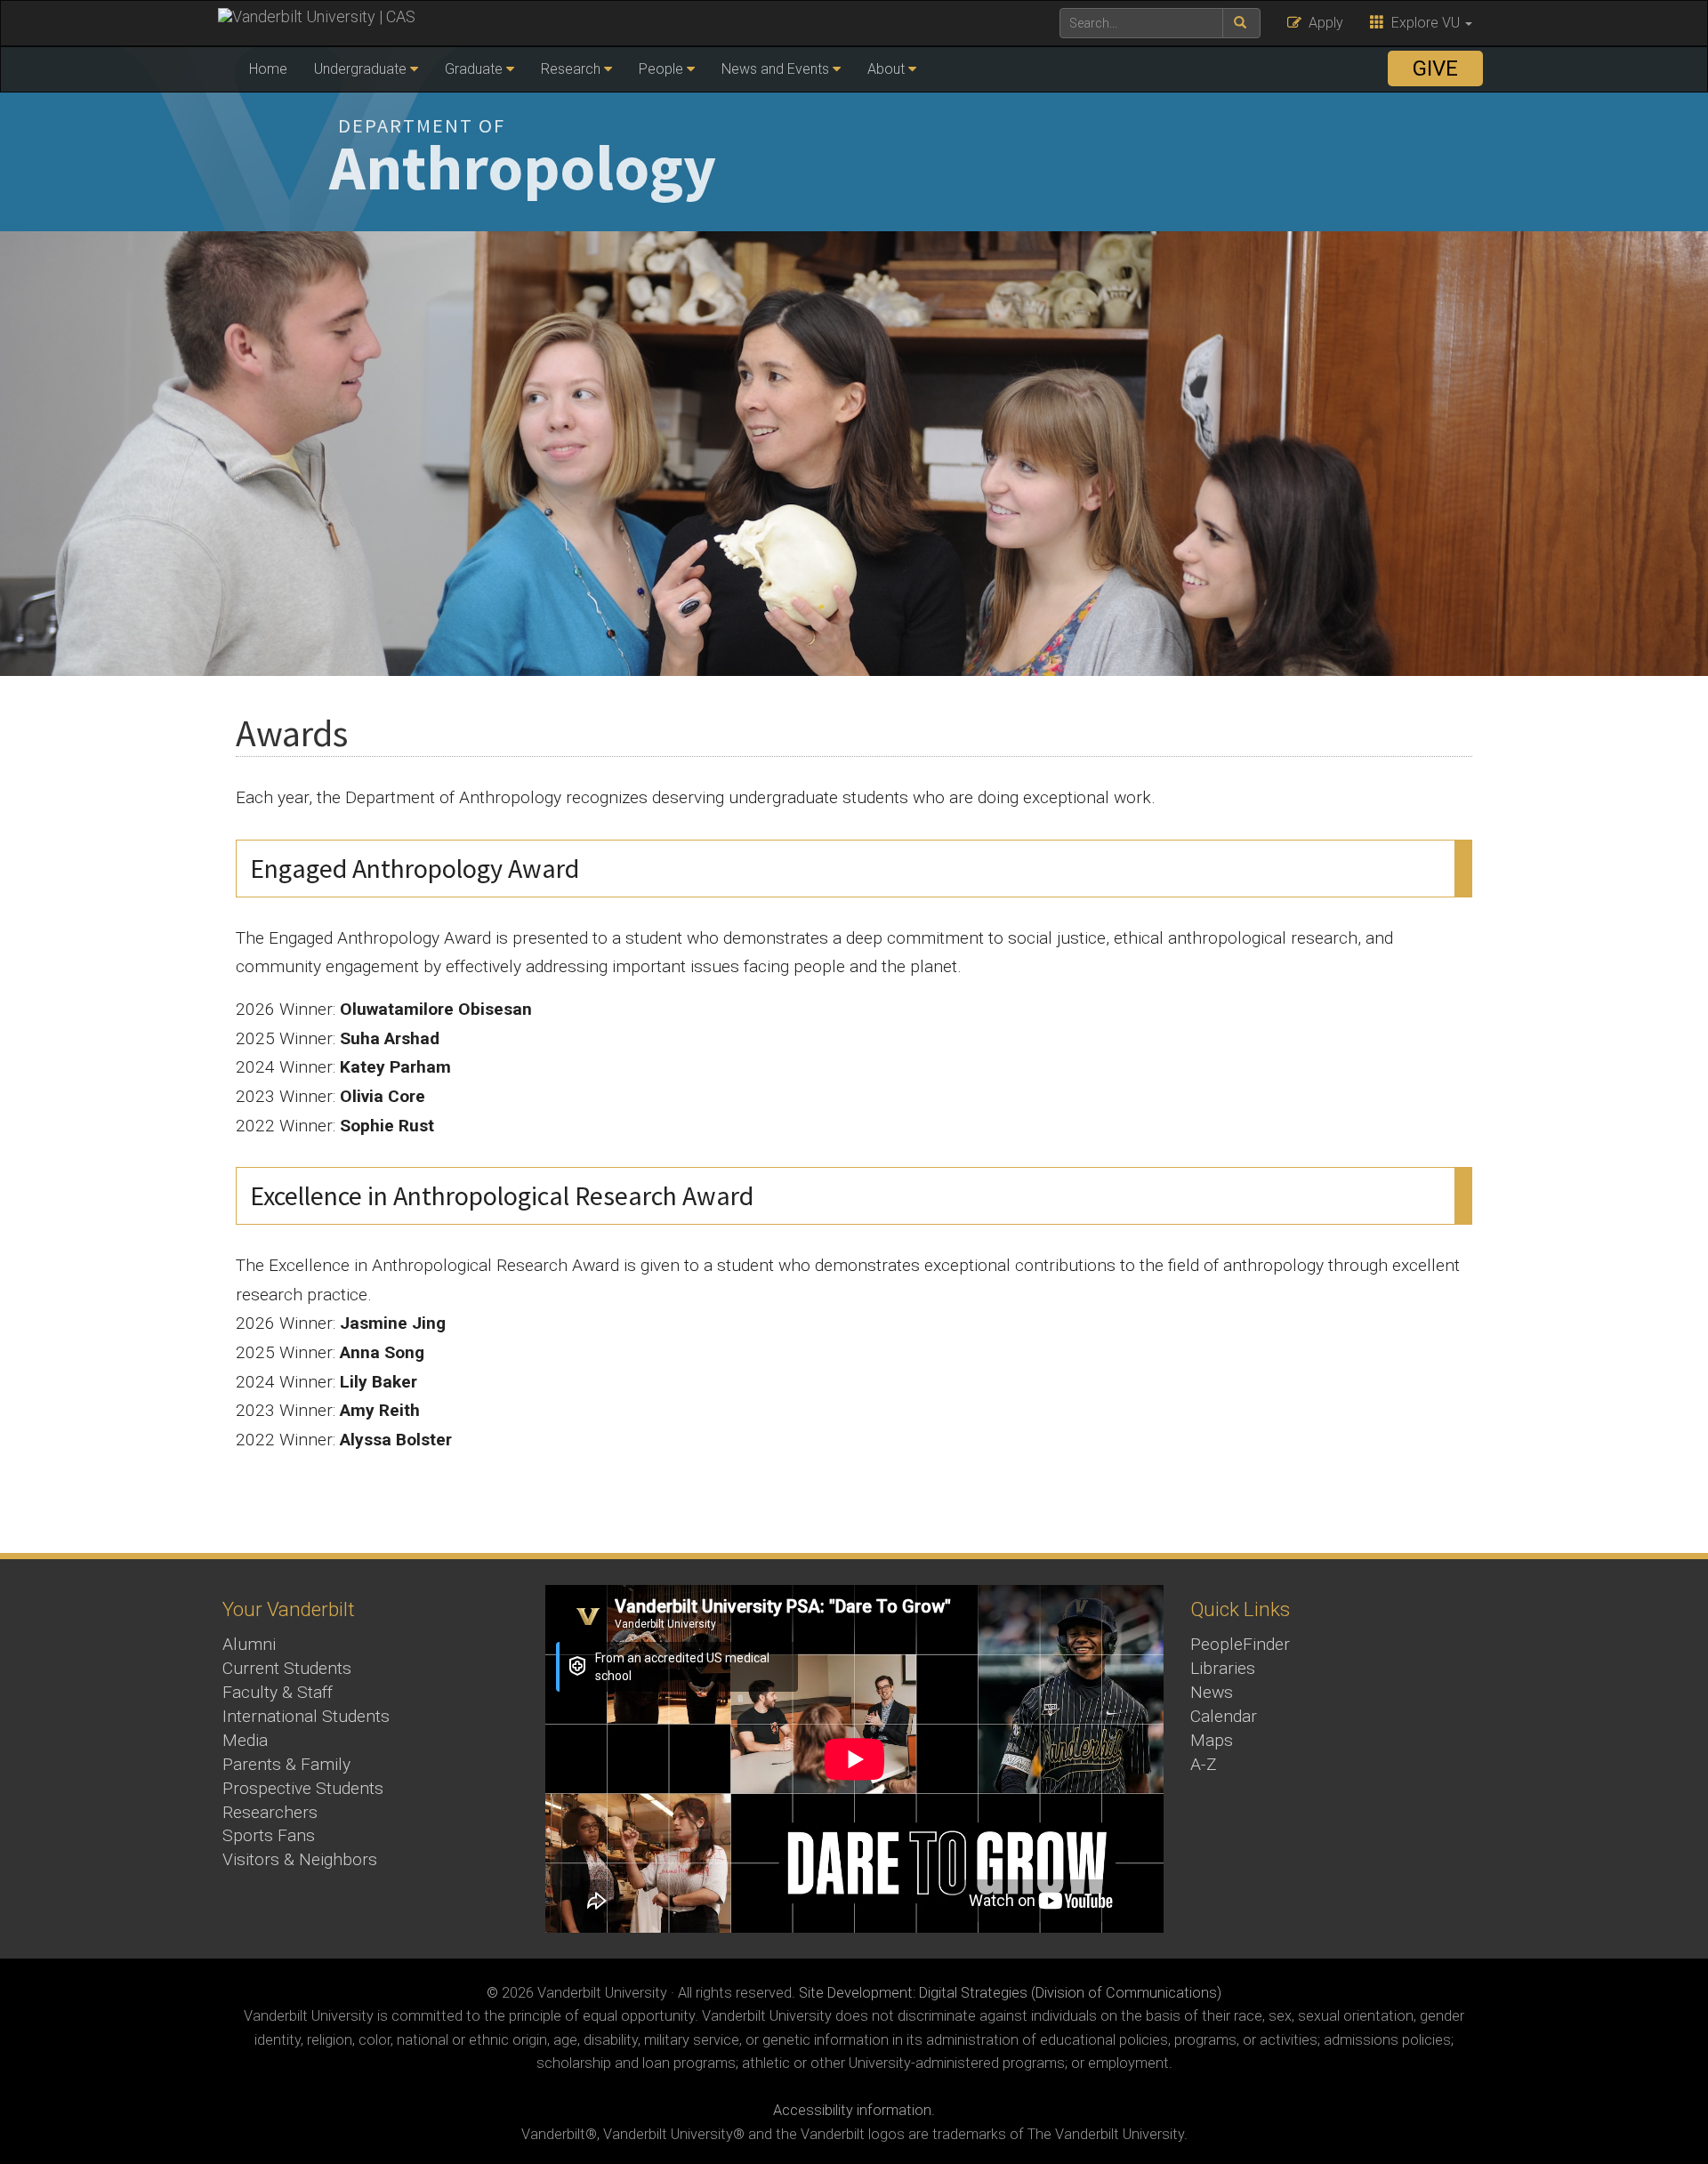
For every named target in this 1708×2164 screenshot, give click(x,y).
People (661, 69)
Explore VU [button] (1424, 23)
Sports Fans (269, 1835)
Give (1435, 68)
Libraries (1223, 1668)
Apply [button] (1322, 23)
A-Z (1204, 1764)
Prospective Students (303, 1788)
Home (268, 69)
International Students (306, 1716)
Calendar (1224, 1716)
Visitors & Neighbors (300, 1859)
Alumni (249, 1644)
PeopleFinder (1240, 1644)
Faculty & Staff (278, 1692)
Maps (1212, 1740)
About (886, 69)
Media (245, 1740)
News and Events (775, 69)
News (1212, 1692)
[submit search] (1241, 23)
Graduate (474, 69)
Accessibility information (852, 2110)
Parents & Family (286, 1764)
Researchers (270, 1812)
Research (571, 69)
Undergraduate (360, 69)
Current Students (287, 1668)
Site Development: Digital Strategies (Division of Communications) (1010, 1993)
